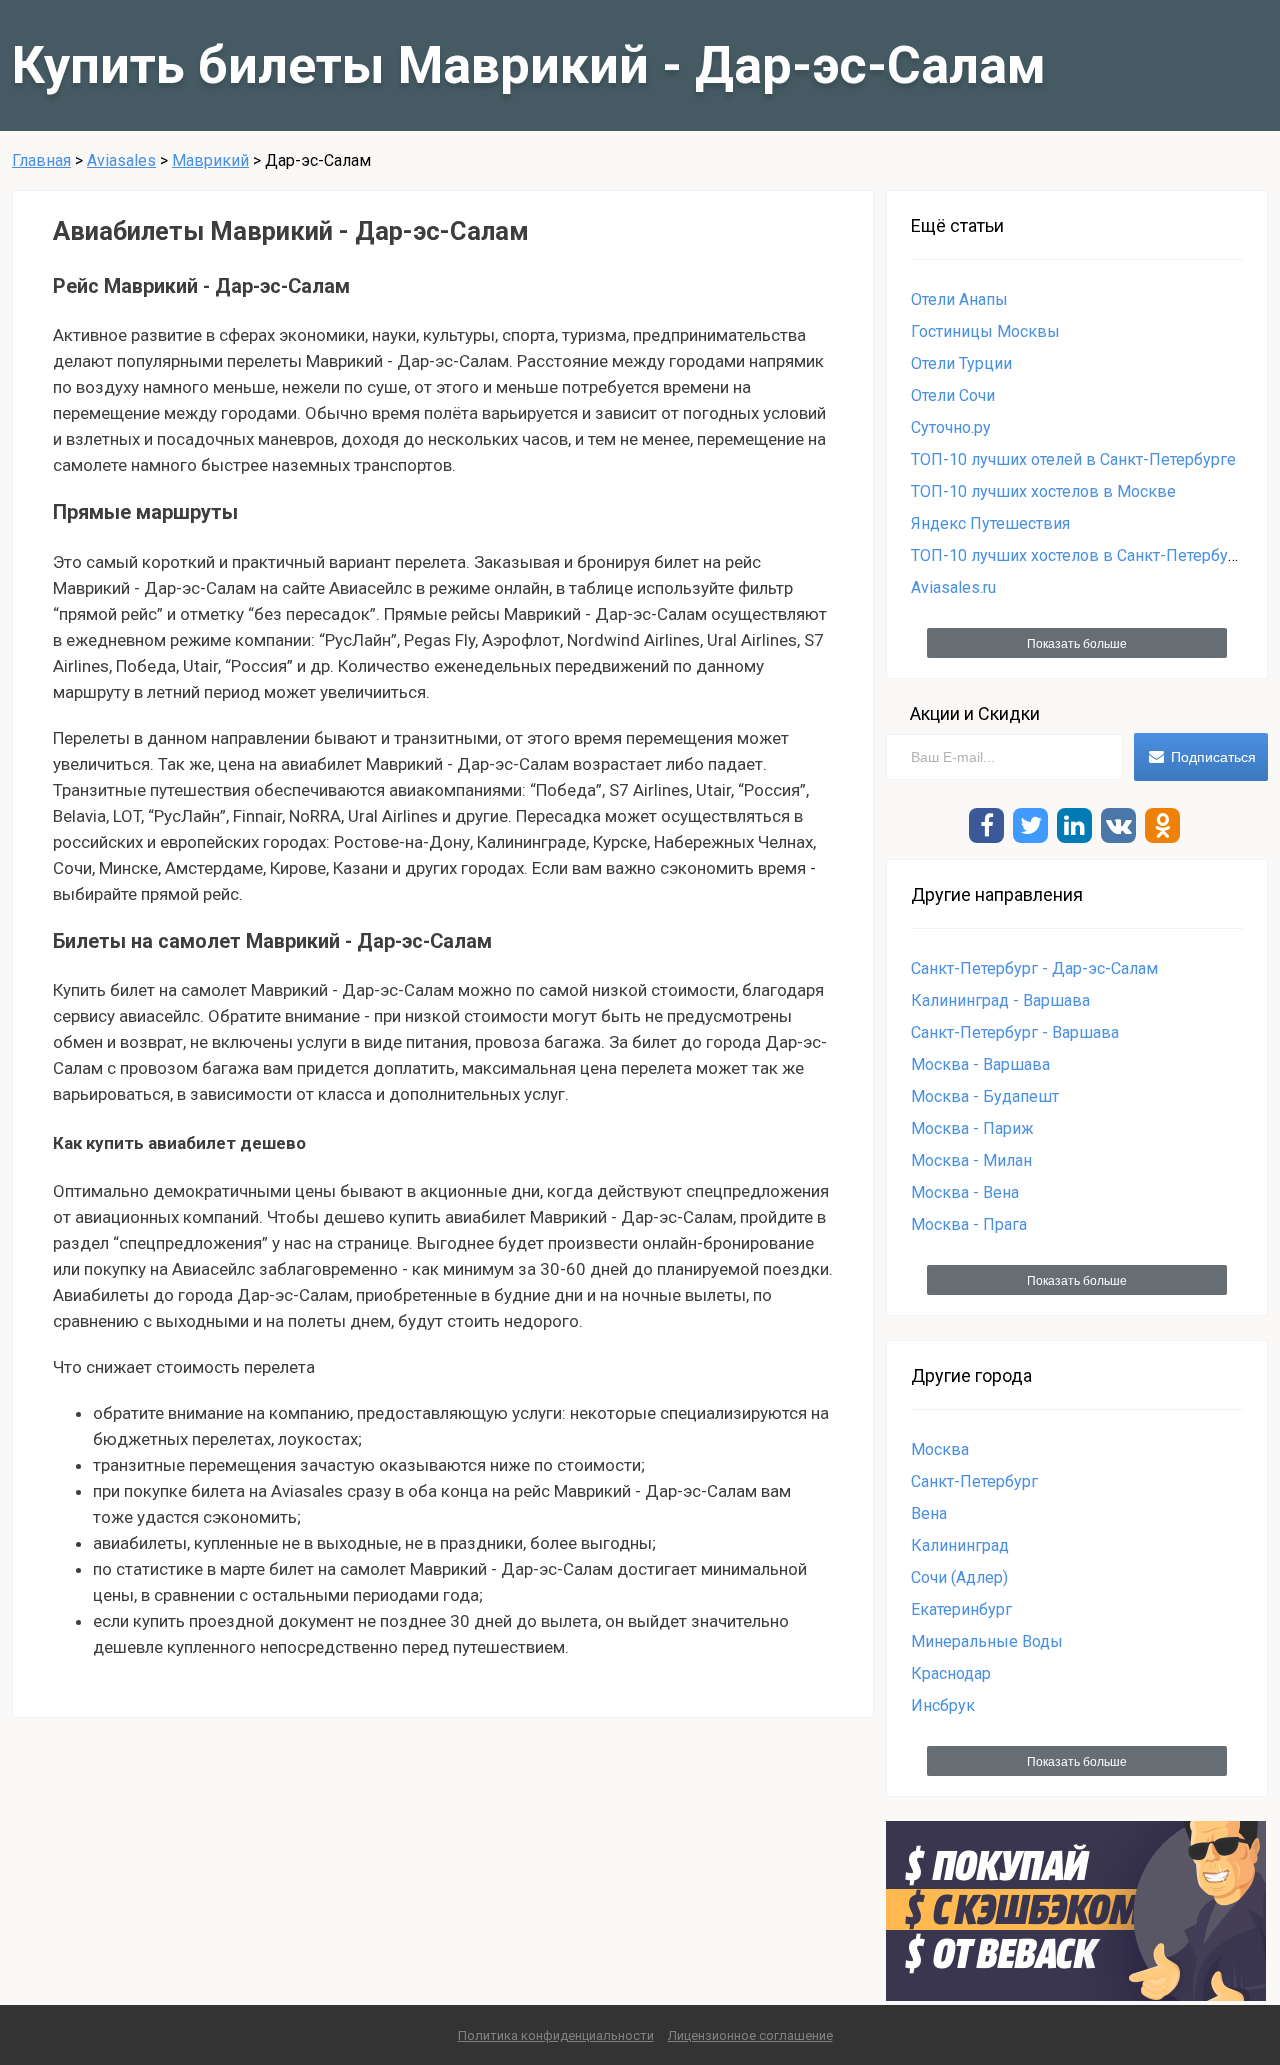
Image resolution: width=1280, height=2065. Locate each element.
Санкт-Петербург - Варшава (1015, 1032)
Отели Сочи (953, 395)
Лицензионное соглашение (750, 2035)
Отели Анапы (959, 299)
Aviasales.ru (953, 587)
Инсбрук (943, 1705)
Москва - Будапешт (985, 1096)
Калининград (960, 1545)
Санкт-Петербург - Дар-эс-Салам (1034, 968)
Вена (929, 1513)
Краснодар (951, 1673)
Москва (940, 1449)
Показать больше (1077, 644)
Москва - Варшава (980, 1064)
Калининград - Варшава (1000, 1000)
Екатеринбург (961, 1609)
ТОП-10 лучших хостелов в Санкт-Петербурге (1082, 555)
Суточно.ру (951, 427)
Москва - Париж (972, 1128)
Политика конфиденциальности (556, 2035)
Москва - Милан (971, 1160)
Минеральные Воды (987, 1641)
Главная (41, 160)
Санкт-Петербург (974, 1481)
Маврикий (210, 160)
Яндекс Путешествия (990, 523)
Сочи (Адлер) (959, 1577)
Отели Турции (961, 363)
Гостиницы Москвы (985, 331)
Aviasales (121, 160)
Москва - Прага (969, 1224)
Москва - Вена (965, 1192)
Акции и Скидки (975, 713)
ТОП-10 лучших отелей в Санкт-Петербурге (1073, 459)
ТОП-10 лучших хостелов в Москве (1043, 491)
